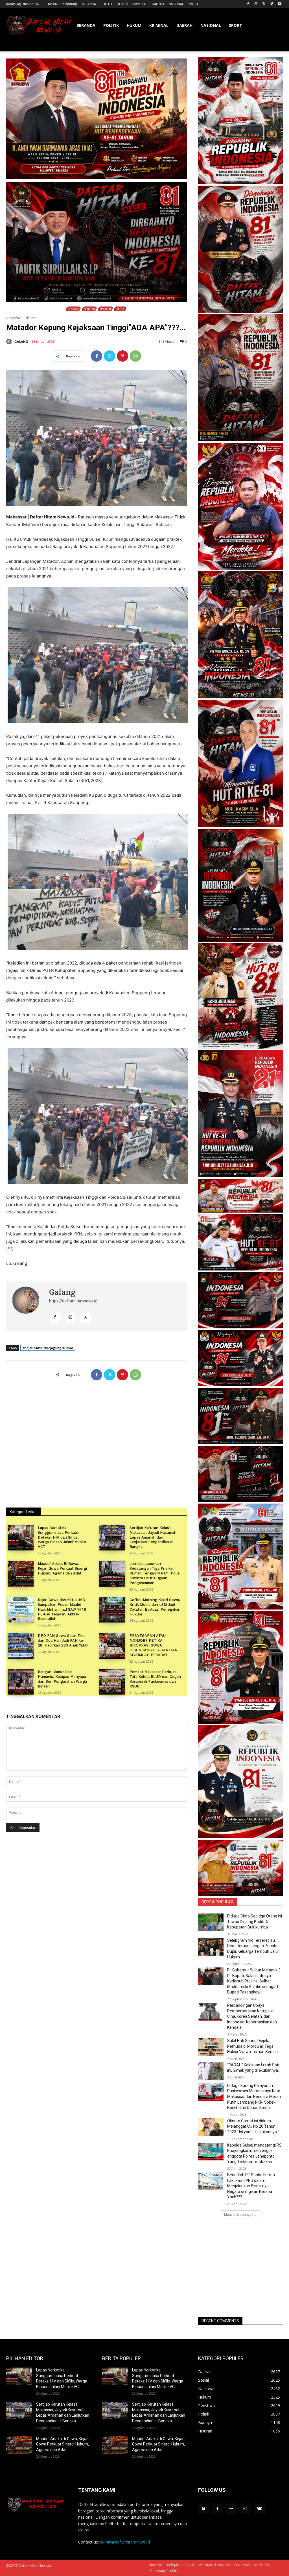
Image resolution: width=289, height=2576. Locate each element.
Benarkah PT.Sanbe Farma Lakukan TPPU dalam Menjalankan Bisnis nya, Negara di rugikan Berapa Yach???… (251, 2186)
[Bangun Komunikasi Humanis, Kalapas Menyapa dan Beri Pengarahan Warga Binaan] (21, 1682)
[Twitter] (264, 4)
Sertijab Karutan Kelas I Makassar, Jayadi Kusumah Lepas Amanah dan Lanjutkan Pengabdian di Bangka (153, 1537)
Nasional (105, 309)
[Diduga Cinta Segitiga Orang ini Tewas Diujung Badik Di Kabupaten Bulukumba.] (211, 1922)
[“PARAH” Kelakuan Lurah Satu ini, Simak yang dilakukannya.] (211, 2071)
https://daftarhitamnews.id (73, 1301)
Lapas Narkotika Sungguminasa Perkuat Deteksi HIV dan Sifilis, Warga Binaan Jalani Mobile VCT (62, 1537)
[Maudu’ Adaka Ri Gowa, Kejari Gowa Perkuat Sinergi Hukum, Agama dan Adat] (21, 1574)
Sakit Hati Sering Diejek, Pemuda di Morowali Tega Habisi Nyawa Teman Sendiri (252, 2046)
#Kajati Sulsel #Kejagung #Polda (48, 1348)
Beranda (13, 318)
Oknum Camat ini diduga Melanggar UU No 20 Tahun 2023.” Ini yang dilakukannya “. (254, 2126)
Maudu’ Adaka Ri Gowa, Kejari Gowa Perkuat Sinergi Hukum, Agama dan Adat (62, 1568)
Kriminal (89, 309)
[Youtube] (280, 4)
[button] (276, 45)
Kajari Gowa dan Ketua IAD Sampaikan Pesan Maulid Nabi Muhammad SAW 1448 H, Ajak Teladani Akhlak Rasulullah (62, 1609)
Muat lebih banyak (239, 2215)
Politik (120, 309)
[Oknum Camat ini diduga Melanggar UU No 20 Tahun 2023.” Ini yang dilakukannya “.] (211, 2127)
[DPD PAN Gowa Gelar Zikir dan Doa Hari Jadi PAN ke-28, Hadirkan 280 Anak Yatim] (21, 1646)
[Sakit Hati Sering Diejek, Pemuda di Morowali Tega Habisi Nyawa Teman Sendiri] (211, 2047)
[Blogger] (204, 2508)
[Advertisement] (240, 2268)
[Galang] (10, 342)
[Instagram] (256, 4)
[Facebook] (248, 4)
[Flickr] (231, 2508)
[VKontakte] (259, 2508)
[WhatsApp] (135, 356)
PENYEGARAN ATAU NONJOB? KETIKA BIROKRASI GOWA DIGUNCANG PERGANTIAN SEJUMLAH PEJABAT (154, 1645)
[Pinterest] (122, 356)
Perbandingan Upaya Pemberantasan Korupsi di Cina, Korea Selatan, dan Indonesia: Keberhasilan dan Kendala (252, 2016)
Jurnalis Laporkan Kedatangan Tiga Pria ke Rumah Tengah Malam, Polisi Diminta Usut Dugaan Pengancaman (155, 1573)
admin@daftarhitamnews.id (125, 2542)
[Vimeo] (272, 4)
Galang (21, 341)
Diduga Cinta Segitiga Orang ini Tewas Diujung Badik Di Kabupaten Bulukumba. (255, 1922)
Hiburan (73, 309)
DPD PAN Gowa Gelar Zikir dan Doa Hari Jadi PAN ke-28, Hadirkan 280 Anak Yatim (63, 1640)
